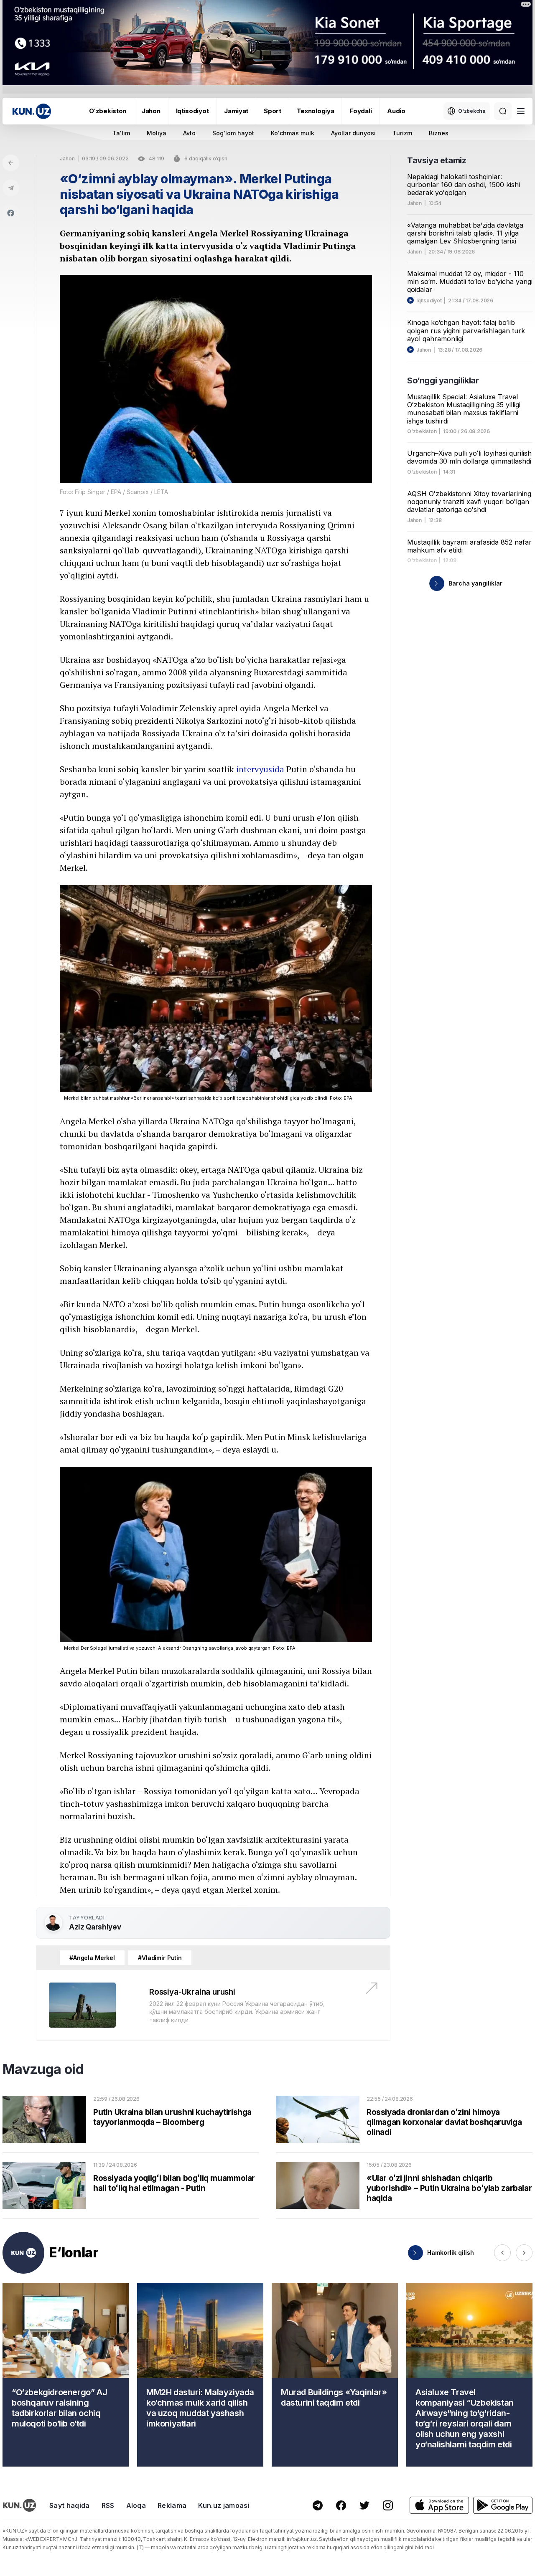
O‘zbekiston (108, 111)
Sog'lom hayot (233, 133)
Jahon (151, 111)
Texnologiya (316, 111)
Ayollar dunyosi (353, 133)
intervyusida (260, 769)
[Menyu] (521, 111)
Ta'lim (121, 133)
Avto (189, 133)
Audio (396, 111)
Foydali (360, 111)
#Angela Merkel (92, 1958)
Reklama (172, 2505)
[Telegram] (11, 188)
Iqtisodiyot (192, 111)
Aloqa (136, 2505)
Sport (273, 111)
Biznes (439, 133)
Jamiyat (236, 111)
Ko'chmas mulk (293, 133)
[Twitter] (364, 2505)
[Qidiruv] (503, 111)
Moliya (157, 133)
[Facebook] (11, 213)
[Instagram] (388, 2505)
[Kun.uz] (32, 111)
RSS (108, 2505)
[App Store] (439, 2505)
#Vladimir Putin (160, 1958)
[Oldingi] (502, 2253)
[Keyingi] (524, 2253)
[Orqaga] (11, 163)
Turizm (402, 133)
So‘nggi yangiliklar (443, 380)
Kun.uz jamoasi (224, 2505)
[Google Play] (503, 2505)
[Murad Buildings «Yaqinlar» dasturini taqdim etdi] (335, 2375)
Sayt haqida (70, 2505)
